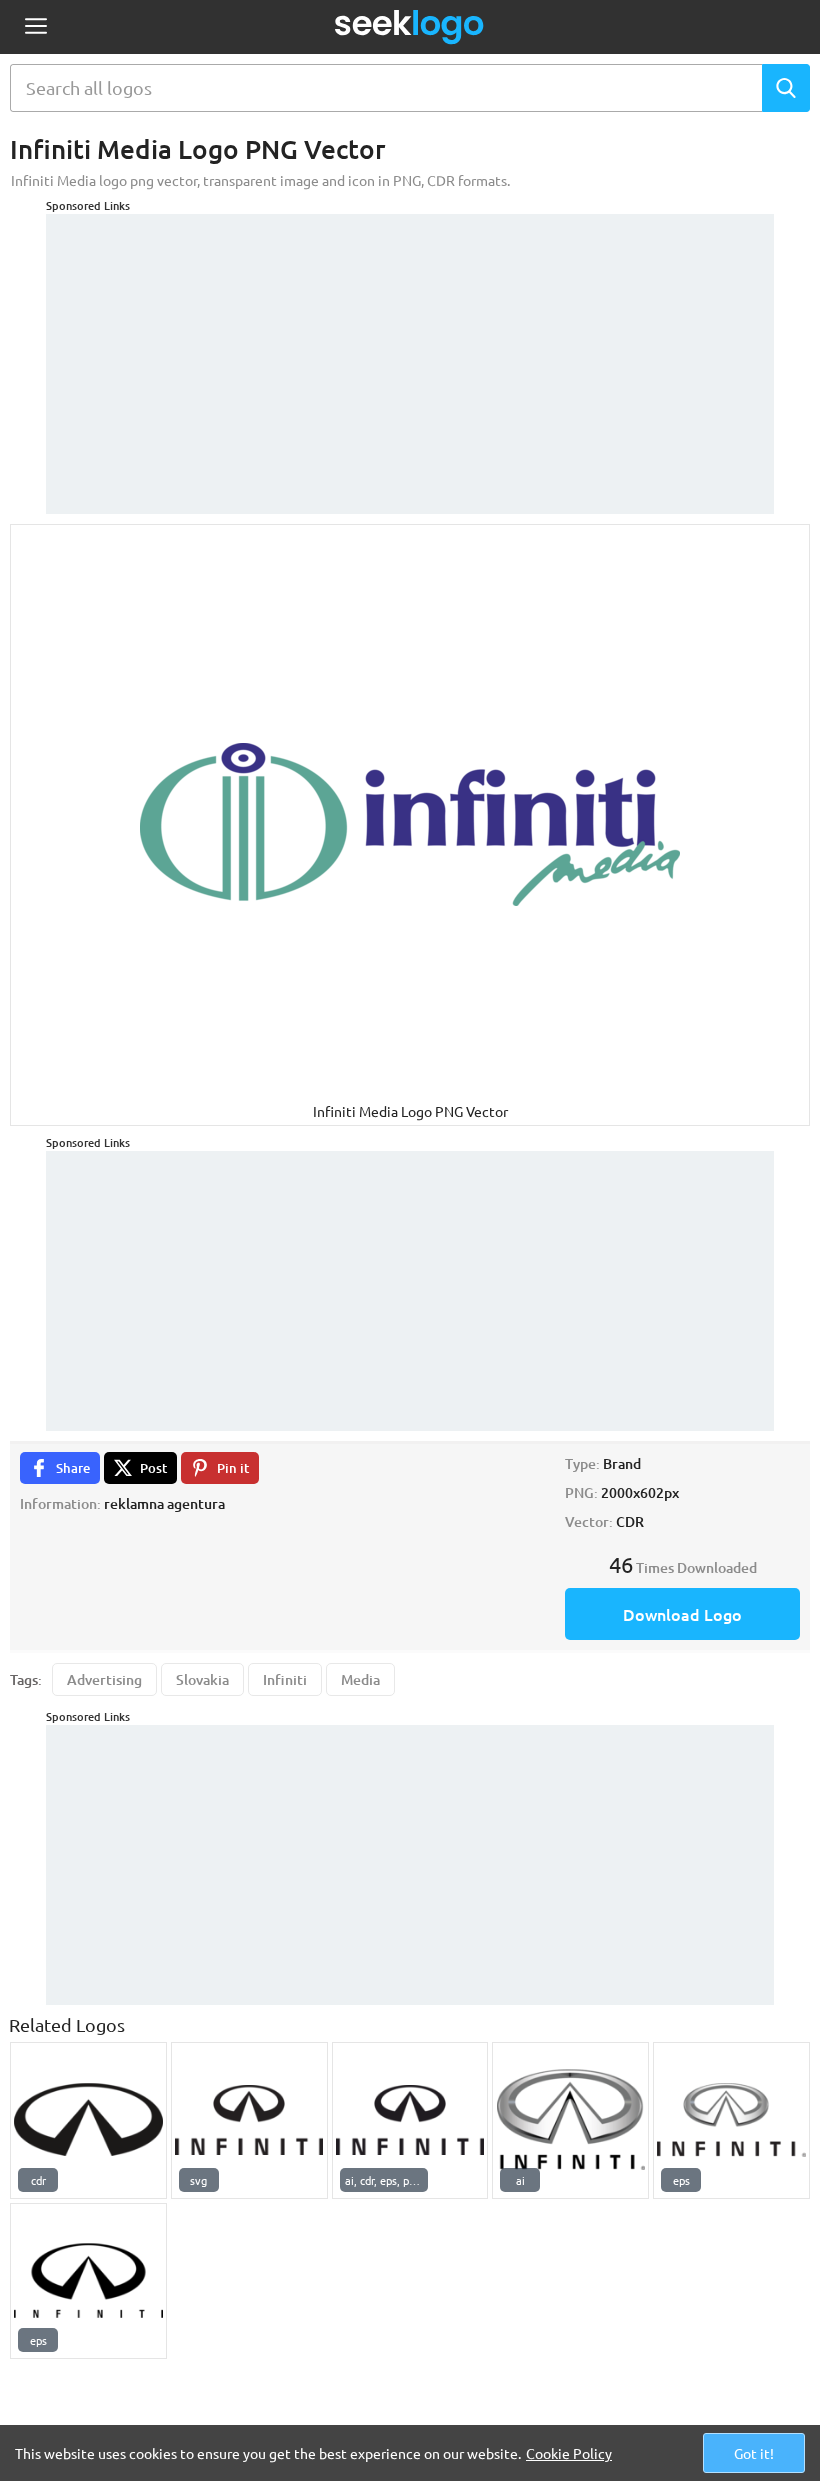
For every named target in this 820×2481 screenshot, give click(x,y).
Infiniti (285, 1679)
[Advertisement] (410, 354)
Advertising (104, 1679)
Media (360, 1679)
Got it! (754, 2453)
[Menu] (35, 27)
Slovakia (202, 1679)
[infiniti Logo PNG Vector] (570, 2120)
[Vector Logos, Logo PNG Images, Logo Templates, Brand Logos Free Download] (410, 27)
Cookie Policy (569, 2453)
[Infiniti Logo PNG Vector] (88, 2120)
